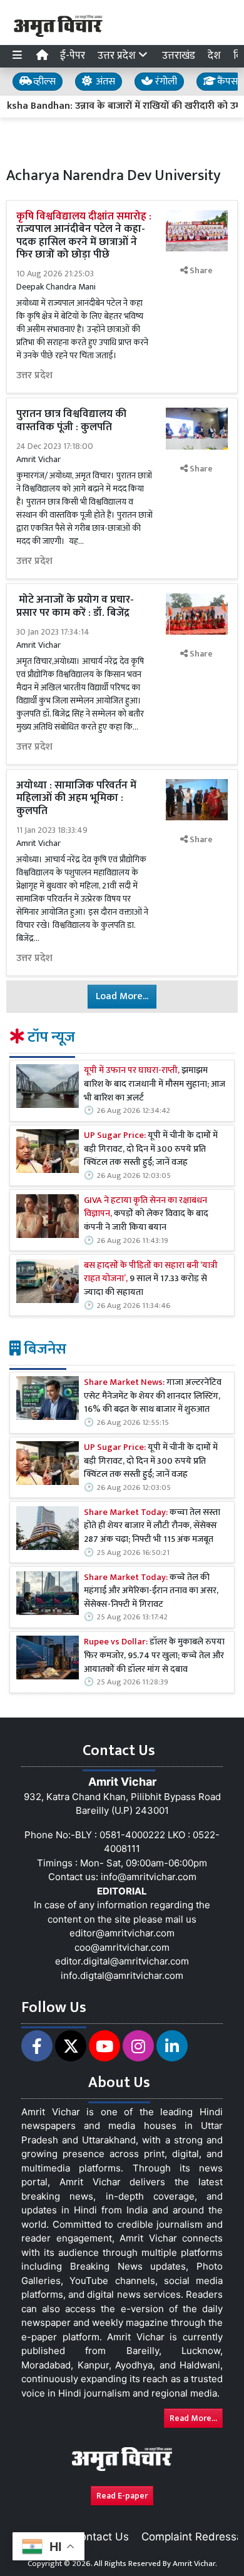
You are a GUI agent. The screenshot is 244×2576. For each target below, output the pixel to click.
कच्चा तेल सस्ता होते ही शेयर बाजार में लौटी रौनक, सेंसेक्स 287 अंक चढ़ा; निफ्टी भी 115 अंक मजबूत (152, 1527)
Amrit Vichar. (195, 2563)
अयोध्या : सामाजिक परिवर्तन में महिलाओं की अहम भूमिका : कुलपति (76, 798)
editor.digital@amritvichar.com (122, 1961)
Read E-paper (122, 2496)
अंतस (104, 82)
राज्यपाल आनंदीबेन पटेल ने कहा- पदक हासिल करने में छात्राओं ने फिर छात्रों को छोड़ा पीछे (84, 235)
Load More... (122, 996)
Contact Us (101, 2537)
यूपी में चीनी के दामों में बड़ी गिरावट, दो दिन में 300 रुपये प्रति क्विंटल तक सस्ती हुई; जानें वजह (151, 1150)
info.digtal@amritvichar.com (122, 1975)
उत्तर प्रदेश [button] (118, 56)
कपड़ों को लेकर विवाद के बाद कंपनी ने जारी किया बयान (146, 1215)
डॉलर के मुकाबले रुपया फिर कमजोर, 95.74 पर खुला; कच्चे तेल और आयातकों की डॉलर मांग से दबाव (154, 1656)
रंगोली (165, 82)
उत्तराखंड (179, 56)
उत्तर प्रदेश (34, 376)
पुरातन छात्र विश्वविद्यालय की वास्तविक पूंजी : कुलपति (71, 420)
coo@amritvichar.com (122, 1947)
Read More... (193, 2418)
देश (214, 56)
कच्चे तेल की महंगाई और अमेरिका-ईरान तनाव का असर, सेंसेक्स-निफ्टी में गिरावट (151, 1592)
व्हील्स (43, 82)
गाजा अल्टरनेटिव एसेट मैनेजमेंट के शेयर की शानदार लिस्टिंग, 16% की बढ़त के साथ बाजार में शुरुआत (153, 1396)
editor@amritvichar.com (122, 1933)
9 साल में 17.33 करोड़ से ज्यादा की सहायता (151, 1280)
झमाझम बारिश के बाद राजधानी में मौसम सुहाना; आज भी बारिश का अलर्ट (155, 1084)
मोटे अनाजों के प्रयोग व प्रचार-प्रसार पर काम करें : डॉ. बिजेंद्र (75, 606)
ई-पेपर (73, 56)
